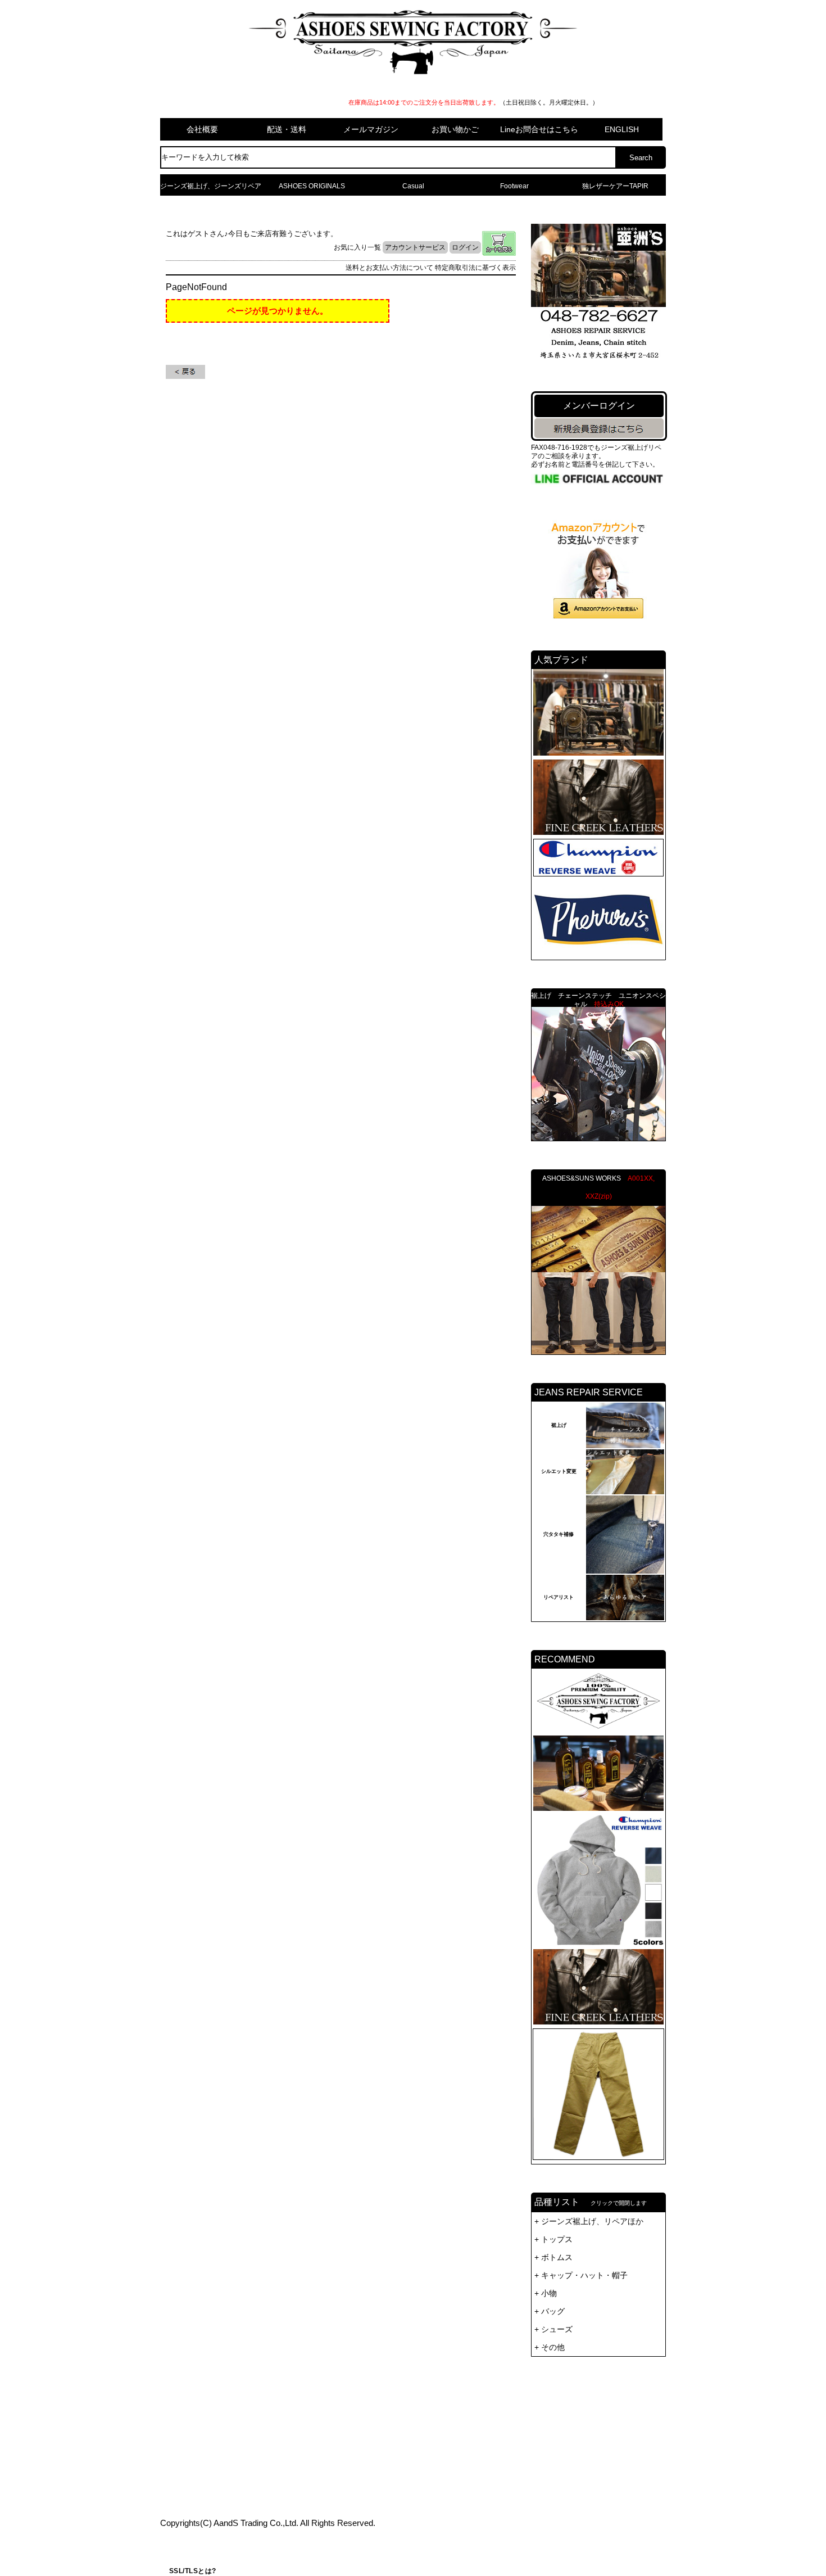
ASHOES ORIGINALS (312, 186)
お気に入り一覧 (357, 247)
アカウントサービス (415, 247)
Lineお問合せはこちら (539, 129)
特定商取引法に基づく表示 (475, 268)
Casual (413, 186)
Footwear (514, 186)
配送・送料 (287, 129)
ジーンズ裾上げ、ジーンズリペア (211, 186)
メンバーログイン (599, 406)
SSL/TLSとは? (193, 2571)
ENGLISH (622, 129)
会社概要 (202, 129)
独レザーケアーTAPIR (615, 186)
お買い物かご (455, 129)
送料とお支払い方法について (389, 268)
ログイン (465, 247)
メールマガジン (371, 129)
